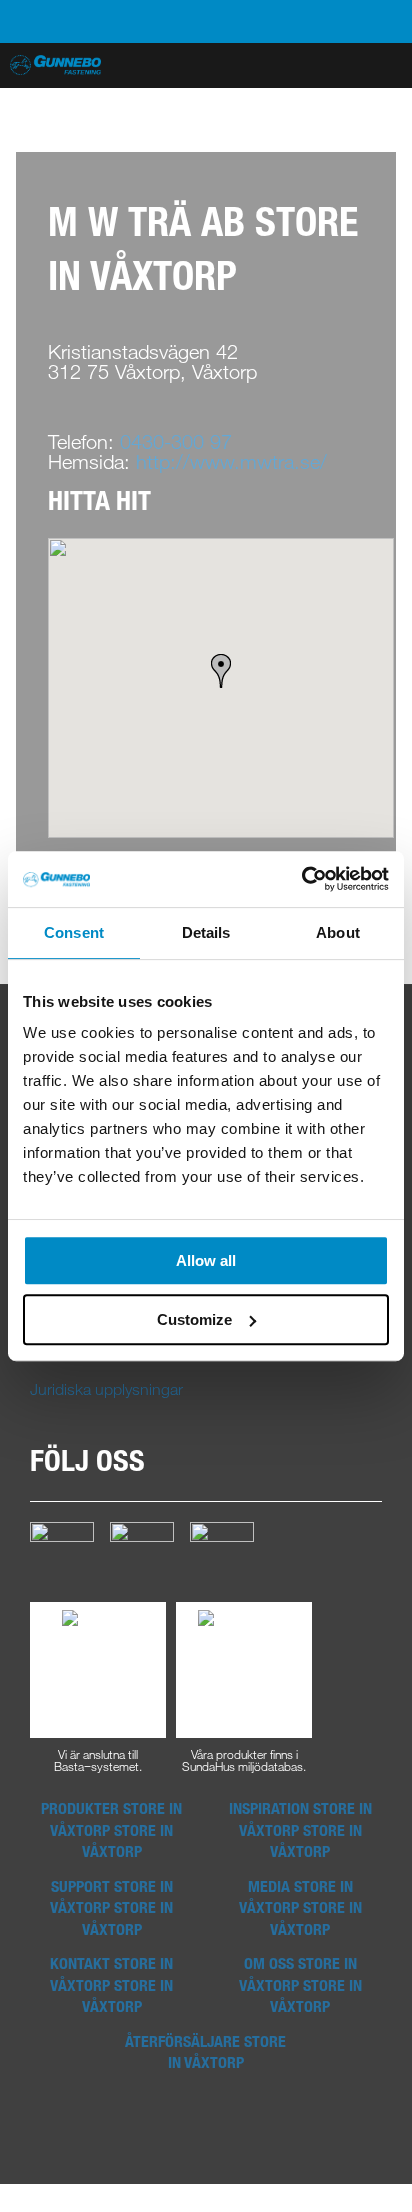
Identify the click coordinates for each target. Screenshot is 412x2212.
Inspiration (300, 1829)
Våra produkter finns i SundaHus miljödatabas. (244, 1759)
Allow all (206, 1260)
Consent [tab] (74, 932)
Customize (194, 1319)
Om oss (300, 1984)
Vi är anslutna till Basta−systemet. (98, 1759)
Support (111, 1907)
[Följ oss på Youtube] (222, 1552)
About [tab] (338, 932)
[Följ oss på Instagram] (142, 1552)
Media (300, 1907)
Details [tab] (206, 932)
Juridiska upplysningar (106, 1389)
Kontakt (111, 1984)
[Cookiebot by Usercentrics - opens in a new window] (301, 879)
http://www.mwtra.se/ (231, 461)
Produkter (111, 1829)
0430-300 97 (176, 441)
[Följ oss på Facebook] (62, 1552)
